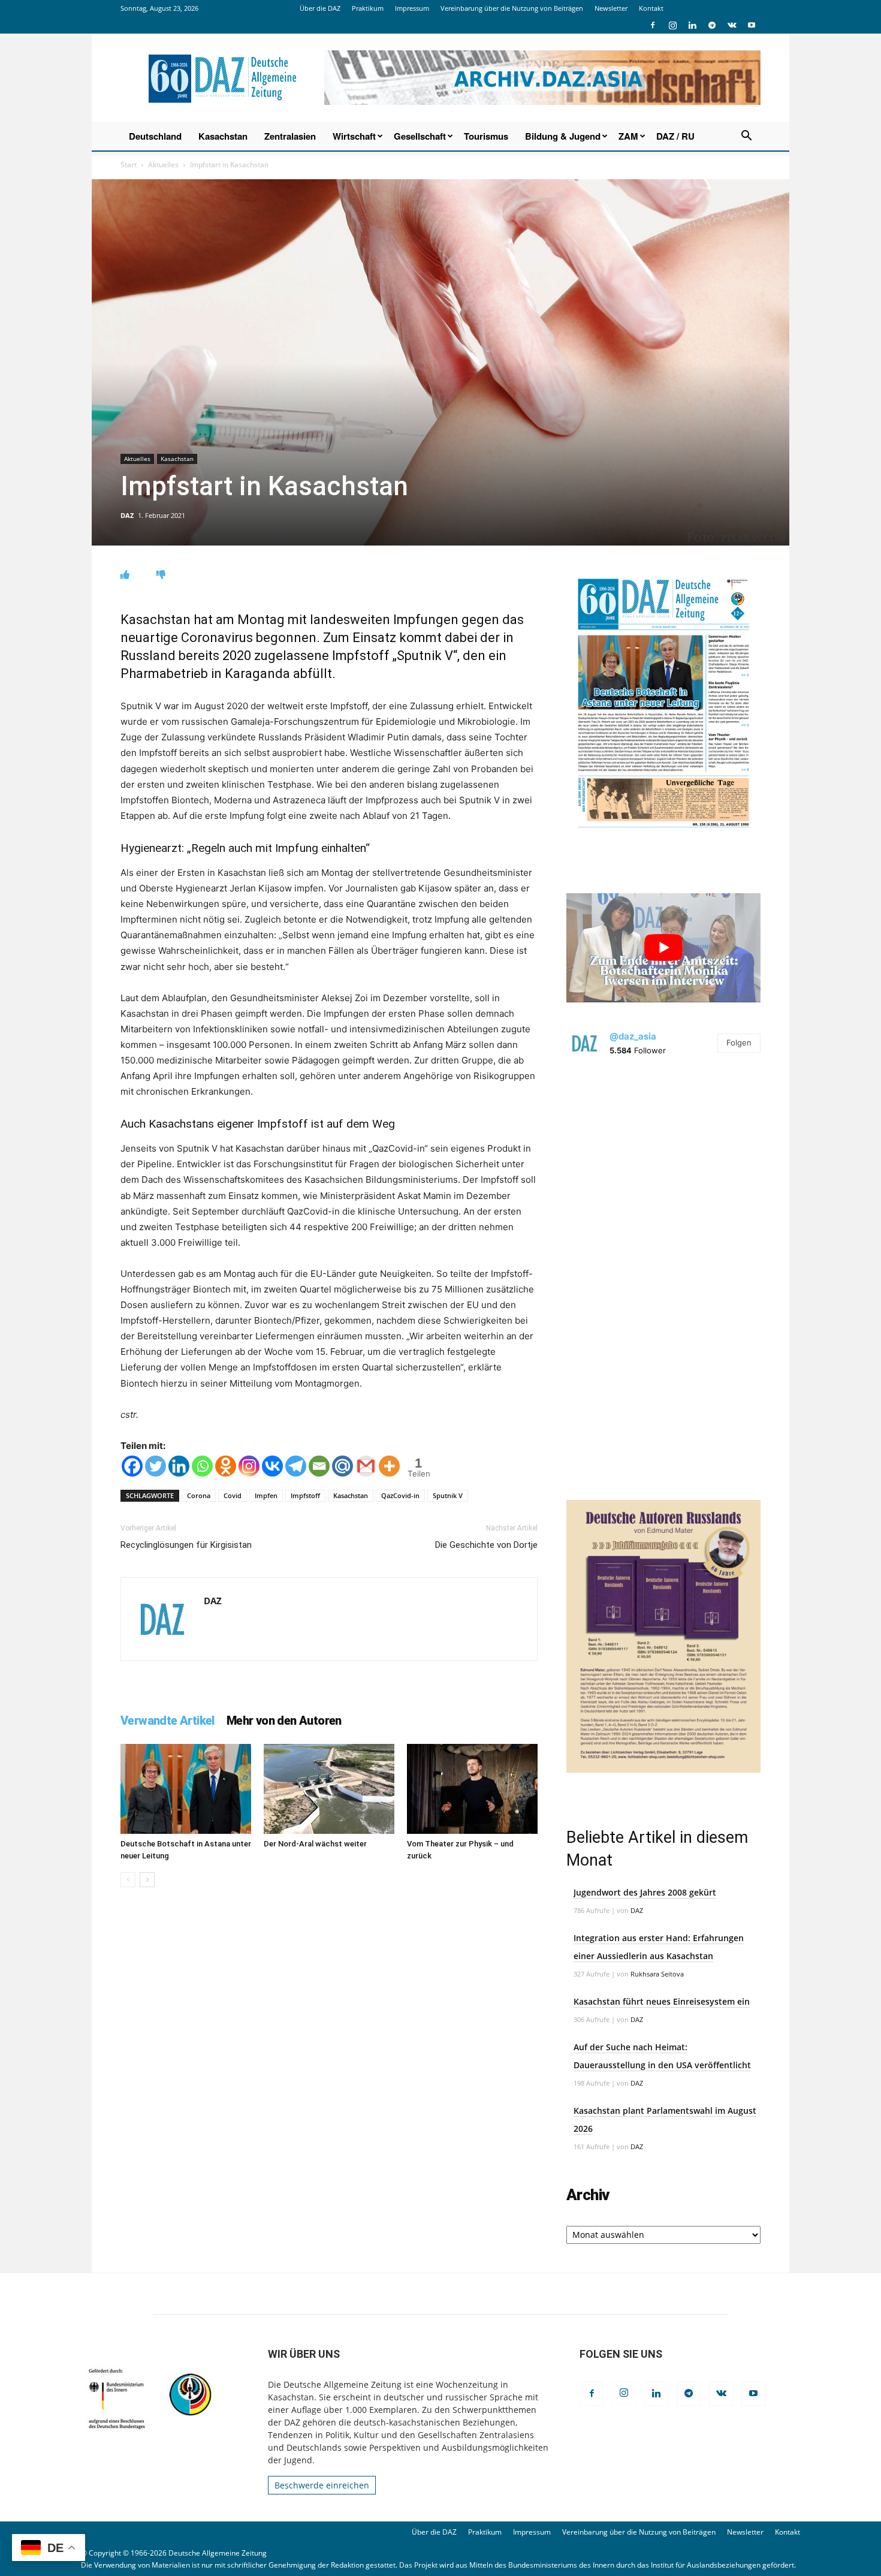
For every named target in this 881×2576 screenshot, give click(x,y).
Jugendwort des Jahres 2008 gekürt (645, 1892)
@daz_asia (633, 1036)
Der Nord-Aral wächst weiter (315, 1844)
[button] (746, 137)
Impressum (412, 8)
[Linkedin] (692, 25)
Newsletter (611, 8)
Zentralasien (290, 136)
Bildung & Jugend (563, 136)
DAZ (127, 515)
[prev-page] (128, 1880)
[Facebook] (653, 25)
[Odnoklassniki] (226, 1466)
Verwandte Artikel (168, 1721)
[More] (389, 1466)
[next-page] (147, 1880)
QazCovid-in (400, 1495)
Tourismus (486, 136)
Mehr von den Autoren (284, 1721)
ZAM (628, 136)
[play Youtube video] (663, 948)
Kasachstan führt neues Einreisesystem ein (662, 2001)
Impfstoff (305, 1495)
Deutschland (155, 136)
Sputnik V (448, 1495)
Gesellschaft (420, 136)
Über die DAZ (320, 8)
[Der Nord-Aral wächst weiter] (329, 1789)
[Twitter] (156, 1466)
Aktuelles (163, 165)
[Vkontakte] (272, 1466)
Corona (199, 1495)
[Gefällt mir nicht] (161, 575)
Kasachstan (223, 136)
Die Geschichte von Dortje (486, 1545)
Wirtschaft (354, 136)
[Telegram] (712, 25)
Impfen (266, 1495)
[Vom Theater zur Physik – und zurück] (472, 1789)
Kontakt (651, 8)
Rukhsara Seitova (657, 1974)
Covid (233, 1495)
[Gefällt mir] (125, 575)
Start (129, 165)
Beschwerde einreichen (322, 2485)
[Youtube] (752, 25)
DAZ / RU (675, 136)
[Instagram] (672, 25)
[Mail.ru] (343, 1466)
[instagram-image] (663, 1168)
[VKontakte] (732, 25)
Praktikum (368, 8)
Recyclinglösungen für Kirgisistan (186, 1545)
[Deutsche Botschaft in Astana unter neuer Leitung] (186, 1789)
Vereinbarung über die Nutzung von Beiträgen (512, 8)
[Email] (319, 1466)
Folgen (739, 1043)
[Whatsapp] (202, 1466)
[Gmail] (366, 1466)
